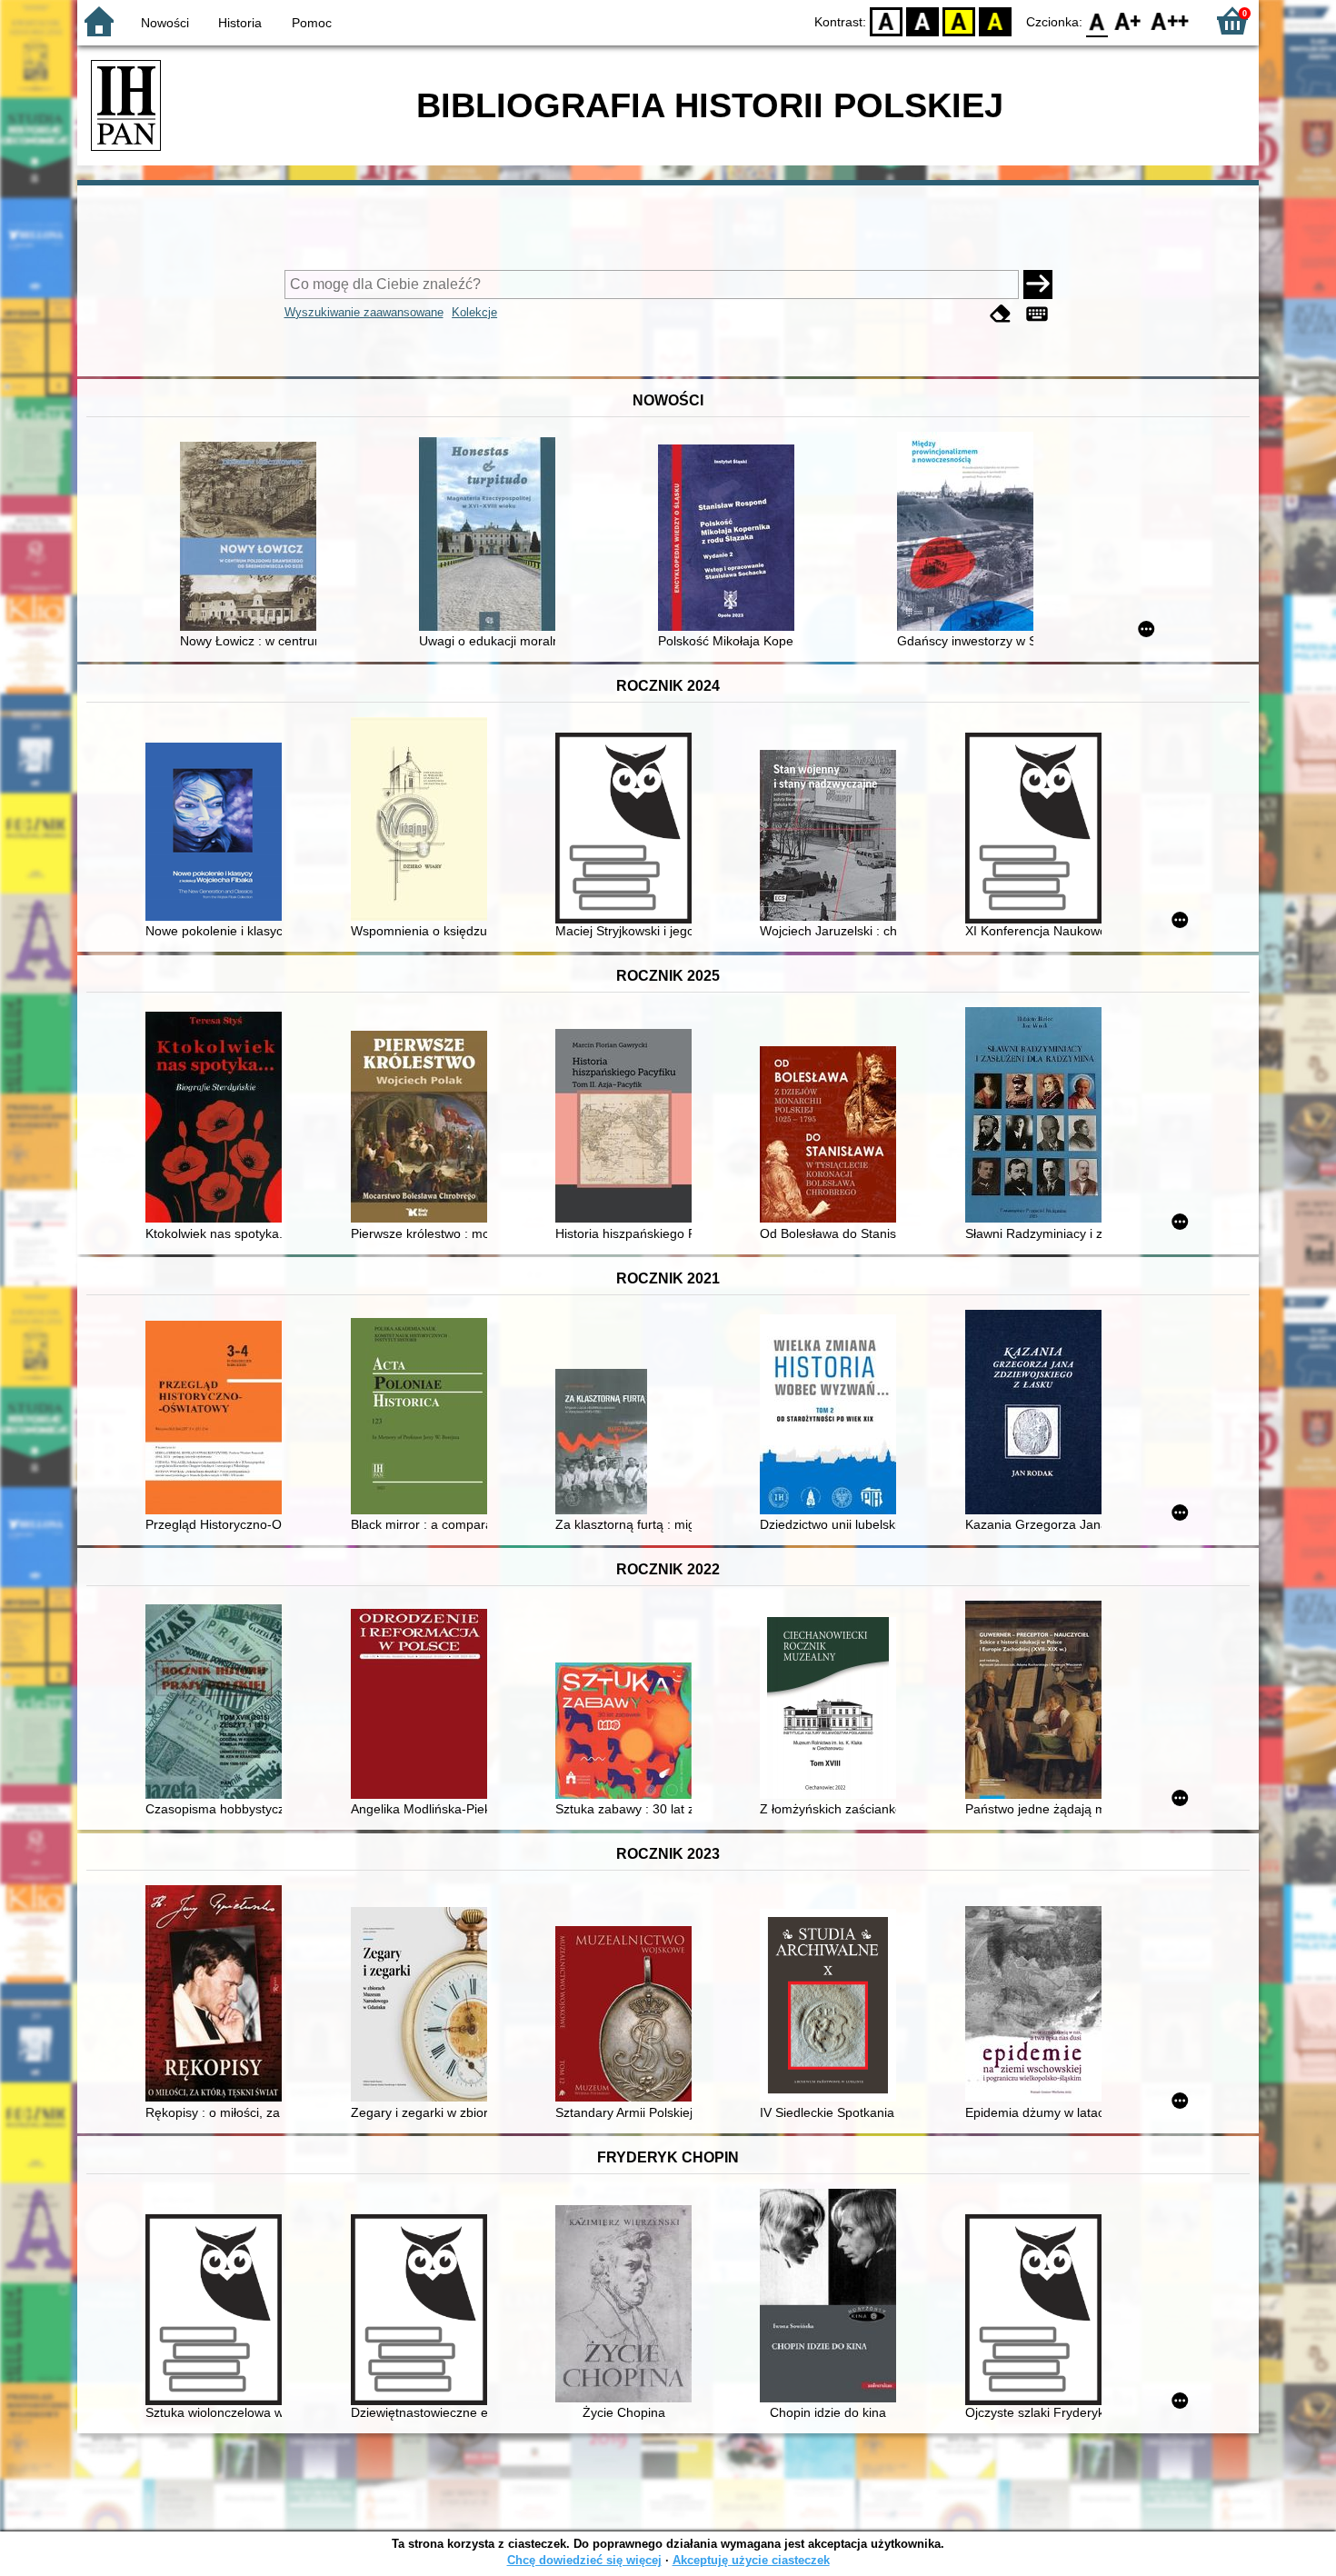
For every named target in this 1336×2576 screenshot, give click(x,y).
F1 (1128, 20)
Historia (240, 23)
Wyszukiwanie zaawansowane (364, 312)
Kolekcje (474, 312)
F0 (1097, 20)
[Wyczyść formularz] (1001, 314)
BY (995, 20)
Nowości (165, 23)
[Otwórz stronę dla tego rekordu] (253, 538)
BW (922, 20)
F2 (1170, 20)
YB (959, 20)
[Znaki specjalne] (1037, 314)
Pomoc (312, 23)
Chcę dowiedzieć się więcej (584, 2560)
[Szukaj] (1038, 285)
